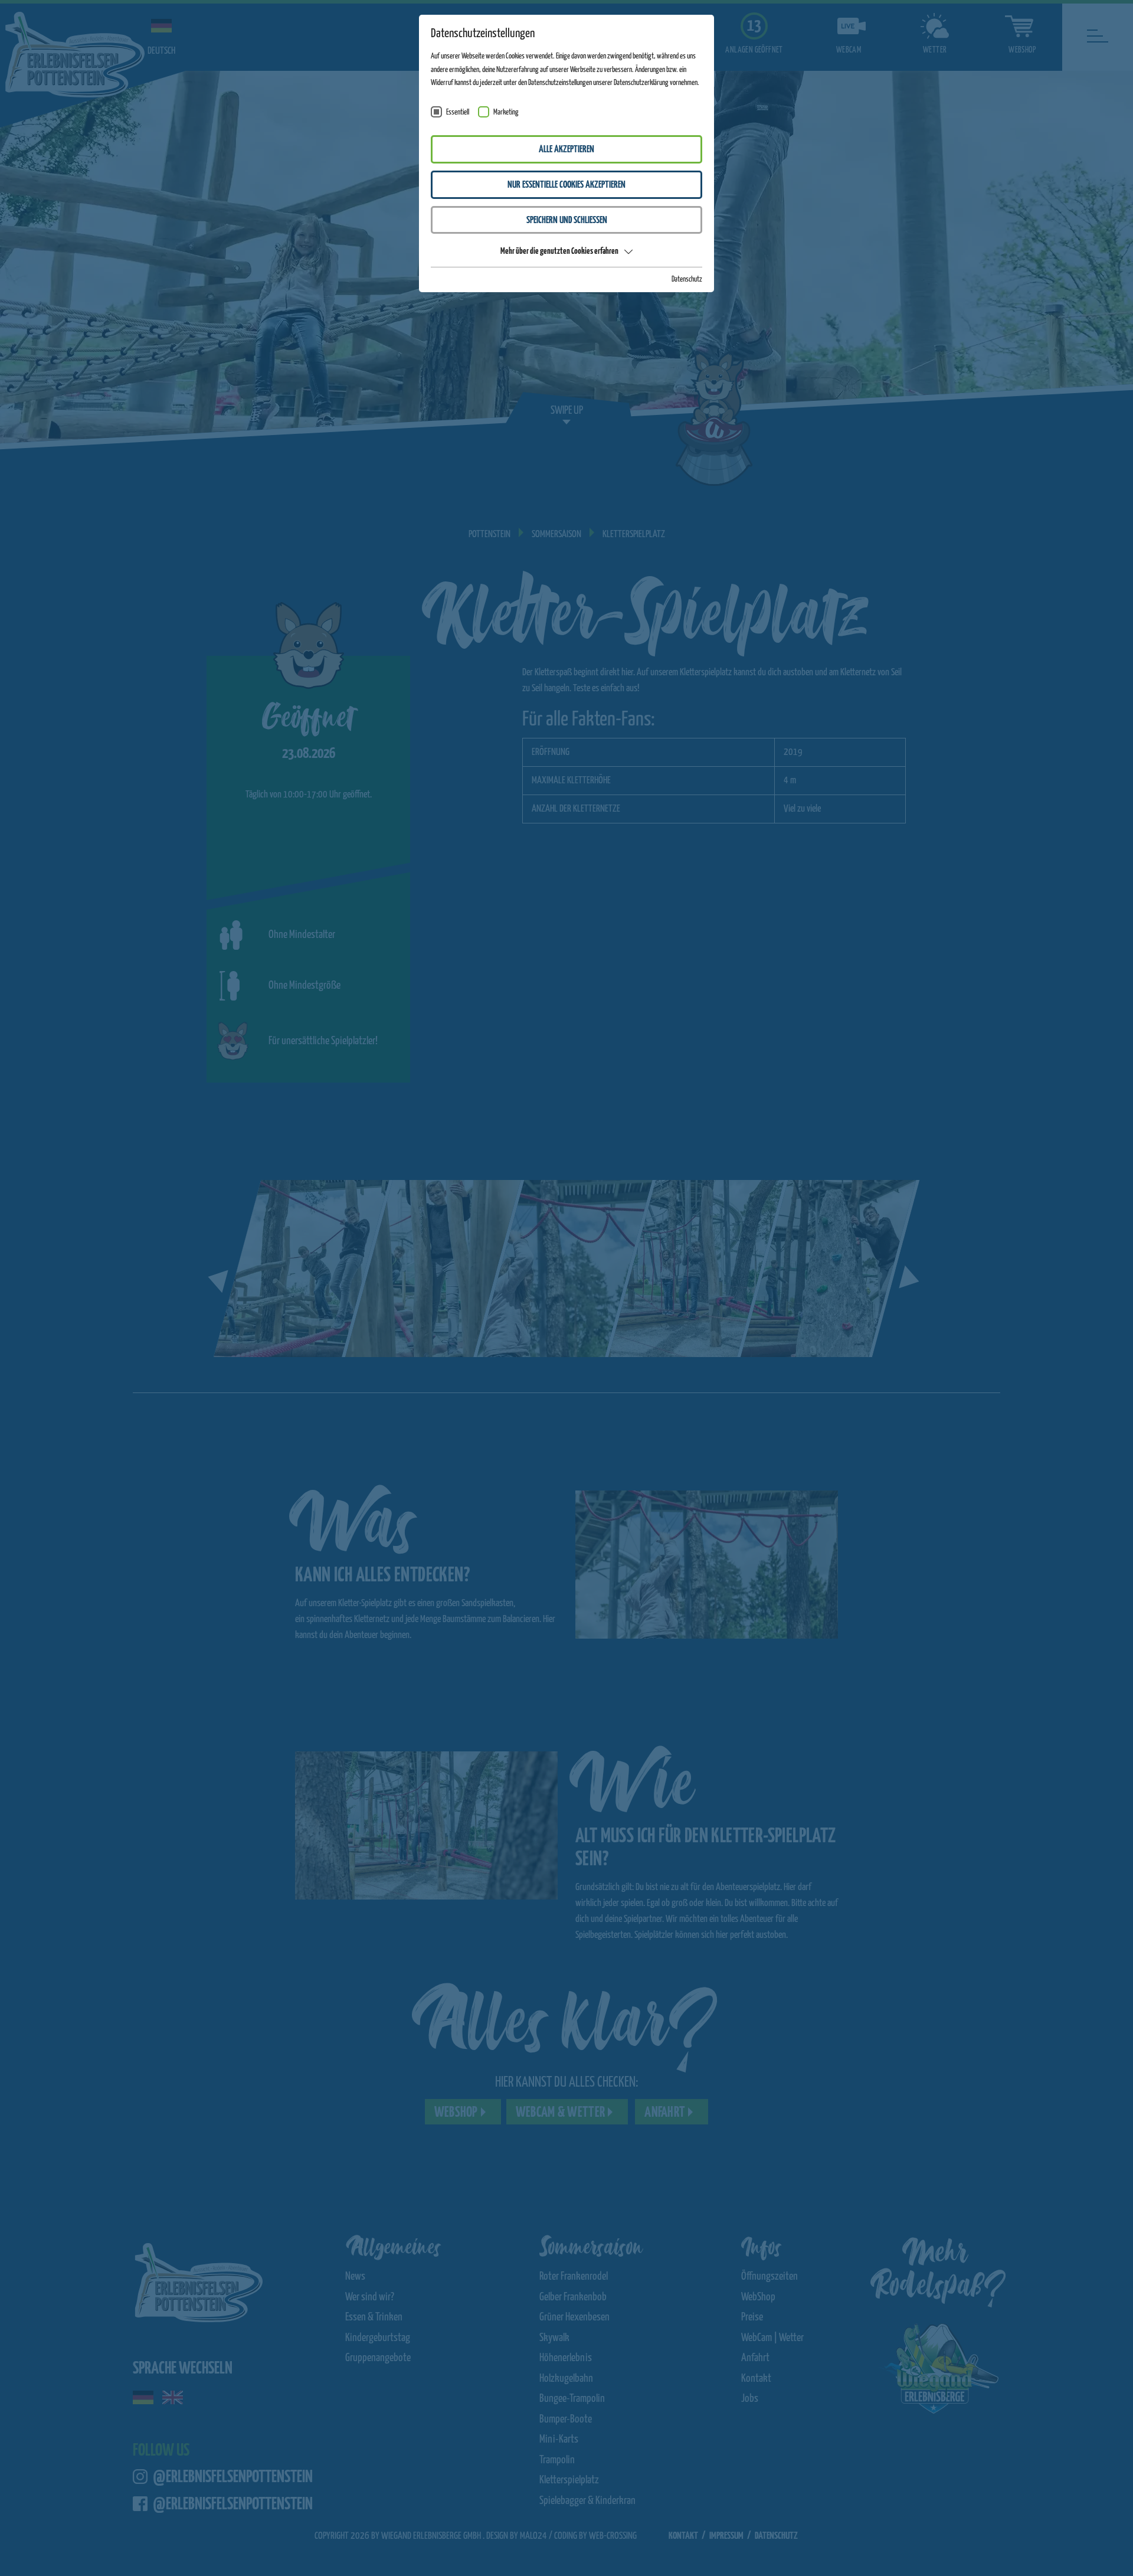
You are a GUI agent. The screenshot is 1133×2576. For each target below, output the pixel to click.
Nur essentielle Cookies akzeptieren (566, 185)
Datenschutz (687, 279)
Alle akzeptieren (566, 150)
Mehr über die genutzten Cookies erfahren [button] (559, 251)
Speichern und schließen (567, 220)
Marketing (506, 112)
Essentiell (458, 112)
